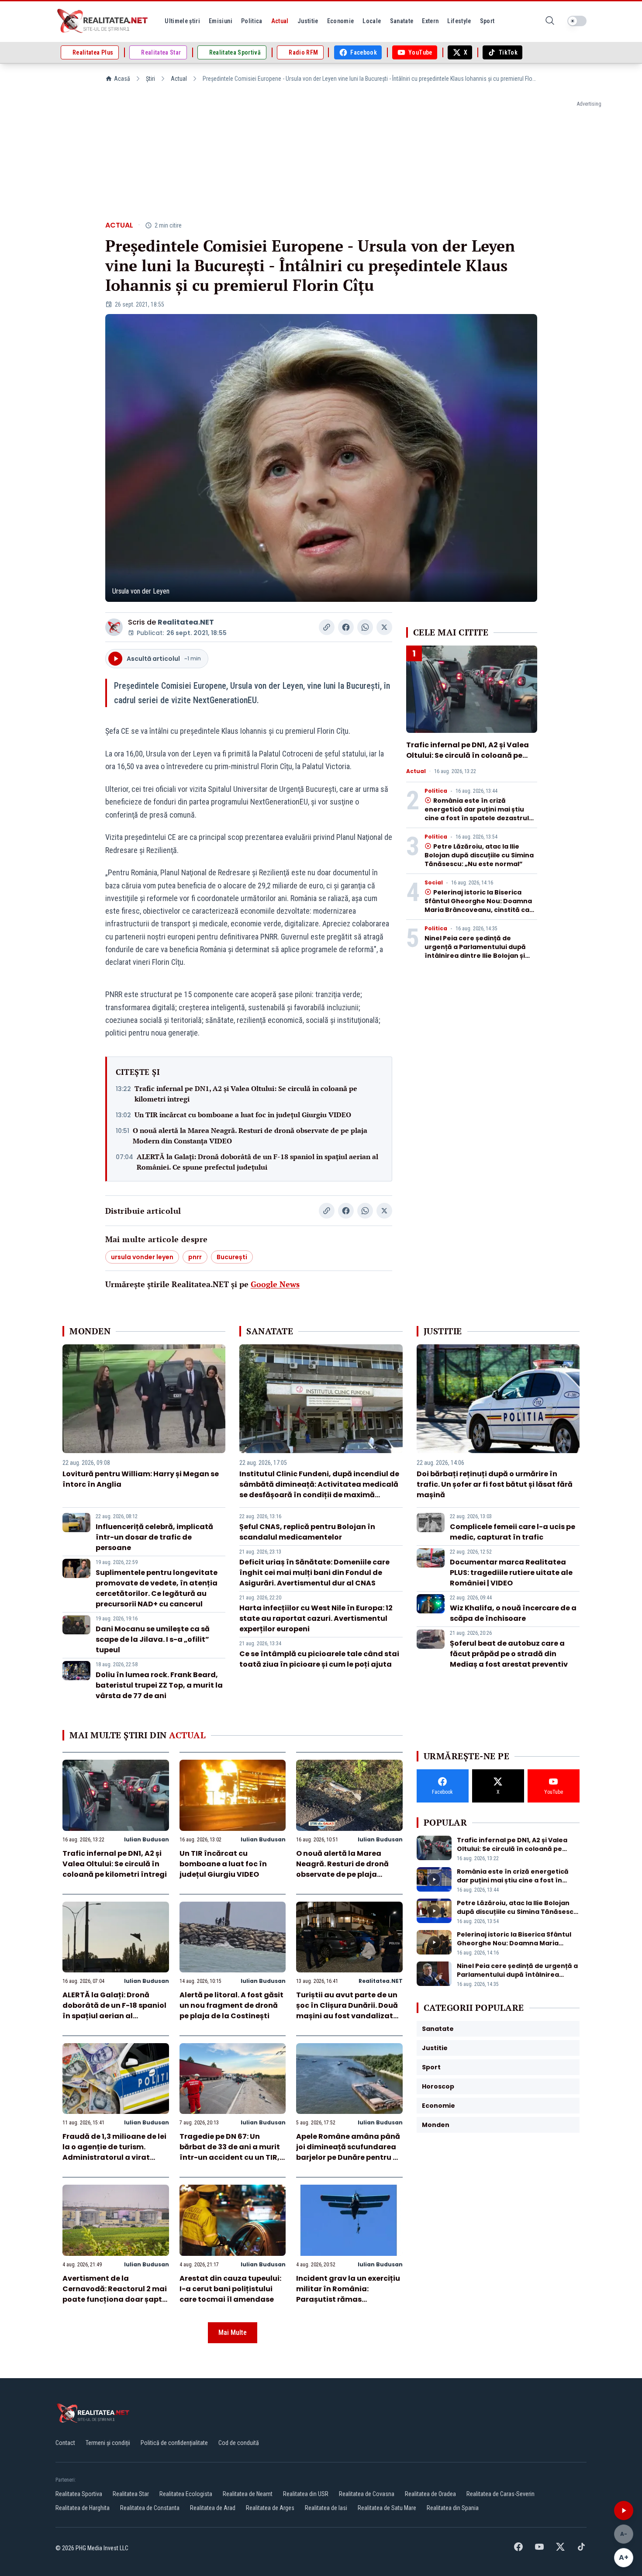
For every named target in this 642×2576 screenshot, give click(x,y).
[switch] (577, 21)
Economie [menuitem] (341, 21)
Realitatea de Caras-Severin (500, 2494)
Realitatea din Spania (453, 2508)
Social (434, 883)
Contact (65, 2443)
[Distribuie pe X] (384, 627)
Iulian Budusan (147, 1839)
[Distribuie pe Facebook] (346, 627)
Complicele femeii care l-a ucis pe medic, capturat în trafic (513, 1532)
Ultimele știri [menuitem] (182, 21)
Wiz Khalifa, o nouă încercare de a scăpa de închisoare (513, 1613)
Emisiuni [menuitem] (221, 21)
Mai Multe (233, 2333)
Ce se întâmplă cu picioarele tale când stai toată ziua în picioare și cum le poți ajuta (319, 1659)
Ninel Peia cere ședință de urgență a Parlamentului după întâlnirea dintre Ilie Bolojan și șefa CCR (475, 951)
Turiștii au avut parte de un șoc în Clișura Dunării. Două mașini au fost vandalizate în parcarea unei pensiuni (347, 2011)
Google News (275, 1284)
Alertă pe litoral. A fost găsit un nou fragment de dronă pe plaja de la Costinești (231, 2005)
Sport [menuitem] (487, 21)
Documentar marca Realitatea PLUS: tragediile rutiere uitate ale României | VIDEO (511, 1573)
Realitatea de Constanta (150, 2508)
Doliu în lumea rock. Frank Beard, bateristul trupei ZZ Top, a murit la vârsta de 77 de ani (159, 1685)
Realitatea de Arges (270, 2508)
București (232, 1257)
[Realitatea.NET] (103, 21)
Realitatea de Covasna (367, 2494)
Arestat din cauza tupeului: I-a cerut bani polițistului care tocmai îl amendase (230, 2289)
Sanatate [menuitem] (402, 21)
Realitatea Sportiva (79, 2494)
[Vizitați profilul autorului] (114, 627)
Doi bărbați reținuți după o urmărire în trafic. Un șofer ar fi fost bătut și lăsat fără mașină (495, 1484)
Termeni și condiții (108, 2443)
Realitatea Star (131, 2494)
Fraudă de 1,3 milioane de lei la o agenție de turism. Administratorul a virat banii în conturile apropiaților (114, 2157)
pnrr (195, 1257)
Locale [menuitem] (372, 21)
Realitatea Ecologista (186, 2494)
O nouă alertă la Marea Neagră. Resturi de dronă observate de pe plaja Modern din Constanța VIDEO (250, 1136)
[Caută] (550, 21)
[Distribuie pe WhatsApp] (365, 627)
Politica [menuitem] (252, 21)
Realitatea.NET (186, 622)
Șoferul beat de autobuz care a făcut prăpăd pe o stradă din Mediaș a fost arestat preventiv (509, 1654)
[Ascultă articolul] (624, 2510)
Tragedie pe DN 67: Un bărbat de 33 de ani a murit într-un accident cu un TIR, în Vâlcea (230, 2152)
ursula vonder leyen (142, 1257)
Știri (150, 79)
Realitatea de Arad (213, 2508)
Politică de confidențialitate (174, 2443)
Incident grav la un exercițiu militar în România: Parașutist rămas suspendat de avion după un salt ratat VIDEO (349, 2299)
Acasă (122, 79)
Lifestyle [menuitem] (459, 21)
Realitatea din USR (306, 2494)
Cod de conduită (239, 2443)
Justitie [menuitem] (308, 21)
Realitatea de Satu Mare (387, 2508)
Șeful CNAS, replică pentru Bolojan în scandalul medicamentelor (307, 1532)
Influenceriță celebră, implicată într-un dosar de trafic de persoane (154, 1537)
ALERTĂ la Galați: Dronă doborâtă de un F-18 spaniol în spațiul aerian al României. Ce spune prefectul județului (257, 1162)
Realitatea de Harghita (83, 2508)
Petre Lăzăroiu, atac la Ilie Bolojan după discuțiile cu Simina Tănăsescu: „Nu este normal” (479, 855)
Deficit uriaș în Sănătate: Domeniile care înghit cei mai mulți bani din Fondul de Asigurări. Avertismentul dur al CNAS (314, 1573)
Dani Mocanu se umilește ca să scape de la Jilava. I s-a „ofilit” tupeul (153, 1639)
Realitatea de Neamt (248, 2494)
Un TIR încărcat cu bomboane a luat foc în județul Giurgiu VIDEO (243, 1115)
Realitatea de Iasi (326, 2508)
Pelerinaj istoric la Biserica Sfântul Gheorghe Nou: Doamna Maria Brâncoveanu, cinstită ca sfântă (478, 905)
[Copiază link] (327, 627)
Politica (436, 791)
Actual (179, 79)
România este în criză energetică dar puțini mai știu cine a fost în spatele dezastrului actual (480, 814)
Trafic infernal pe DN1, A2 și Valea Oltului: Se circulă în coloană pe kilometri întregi (246, 1094)
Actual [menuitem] (280, 21)
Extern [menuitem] (430, 21)
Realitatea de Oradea (430, 2494)
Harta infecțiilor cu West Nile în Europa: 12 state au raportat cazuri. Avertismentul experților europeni (316, 1618)
